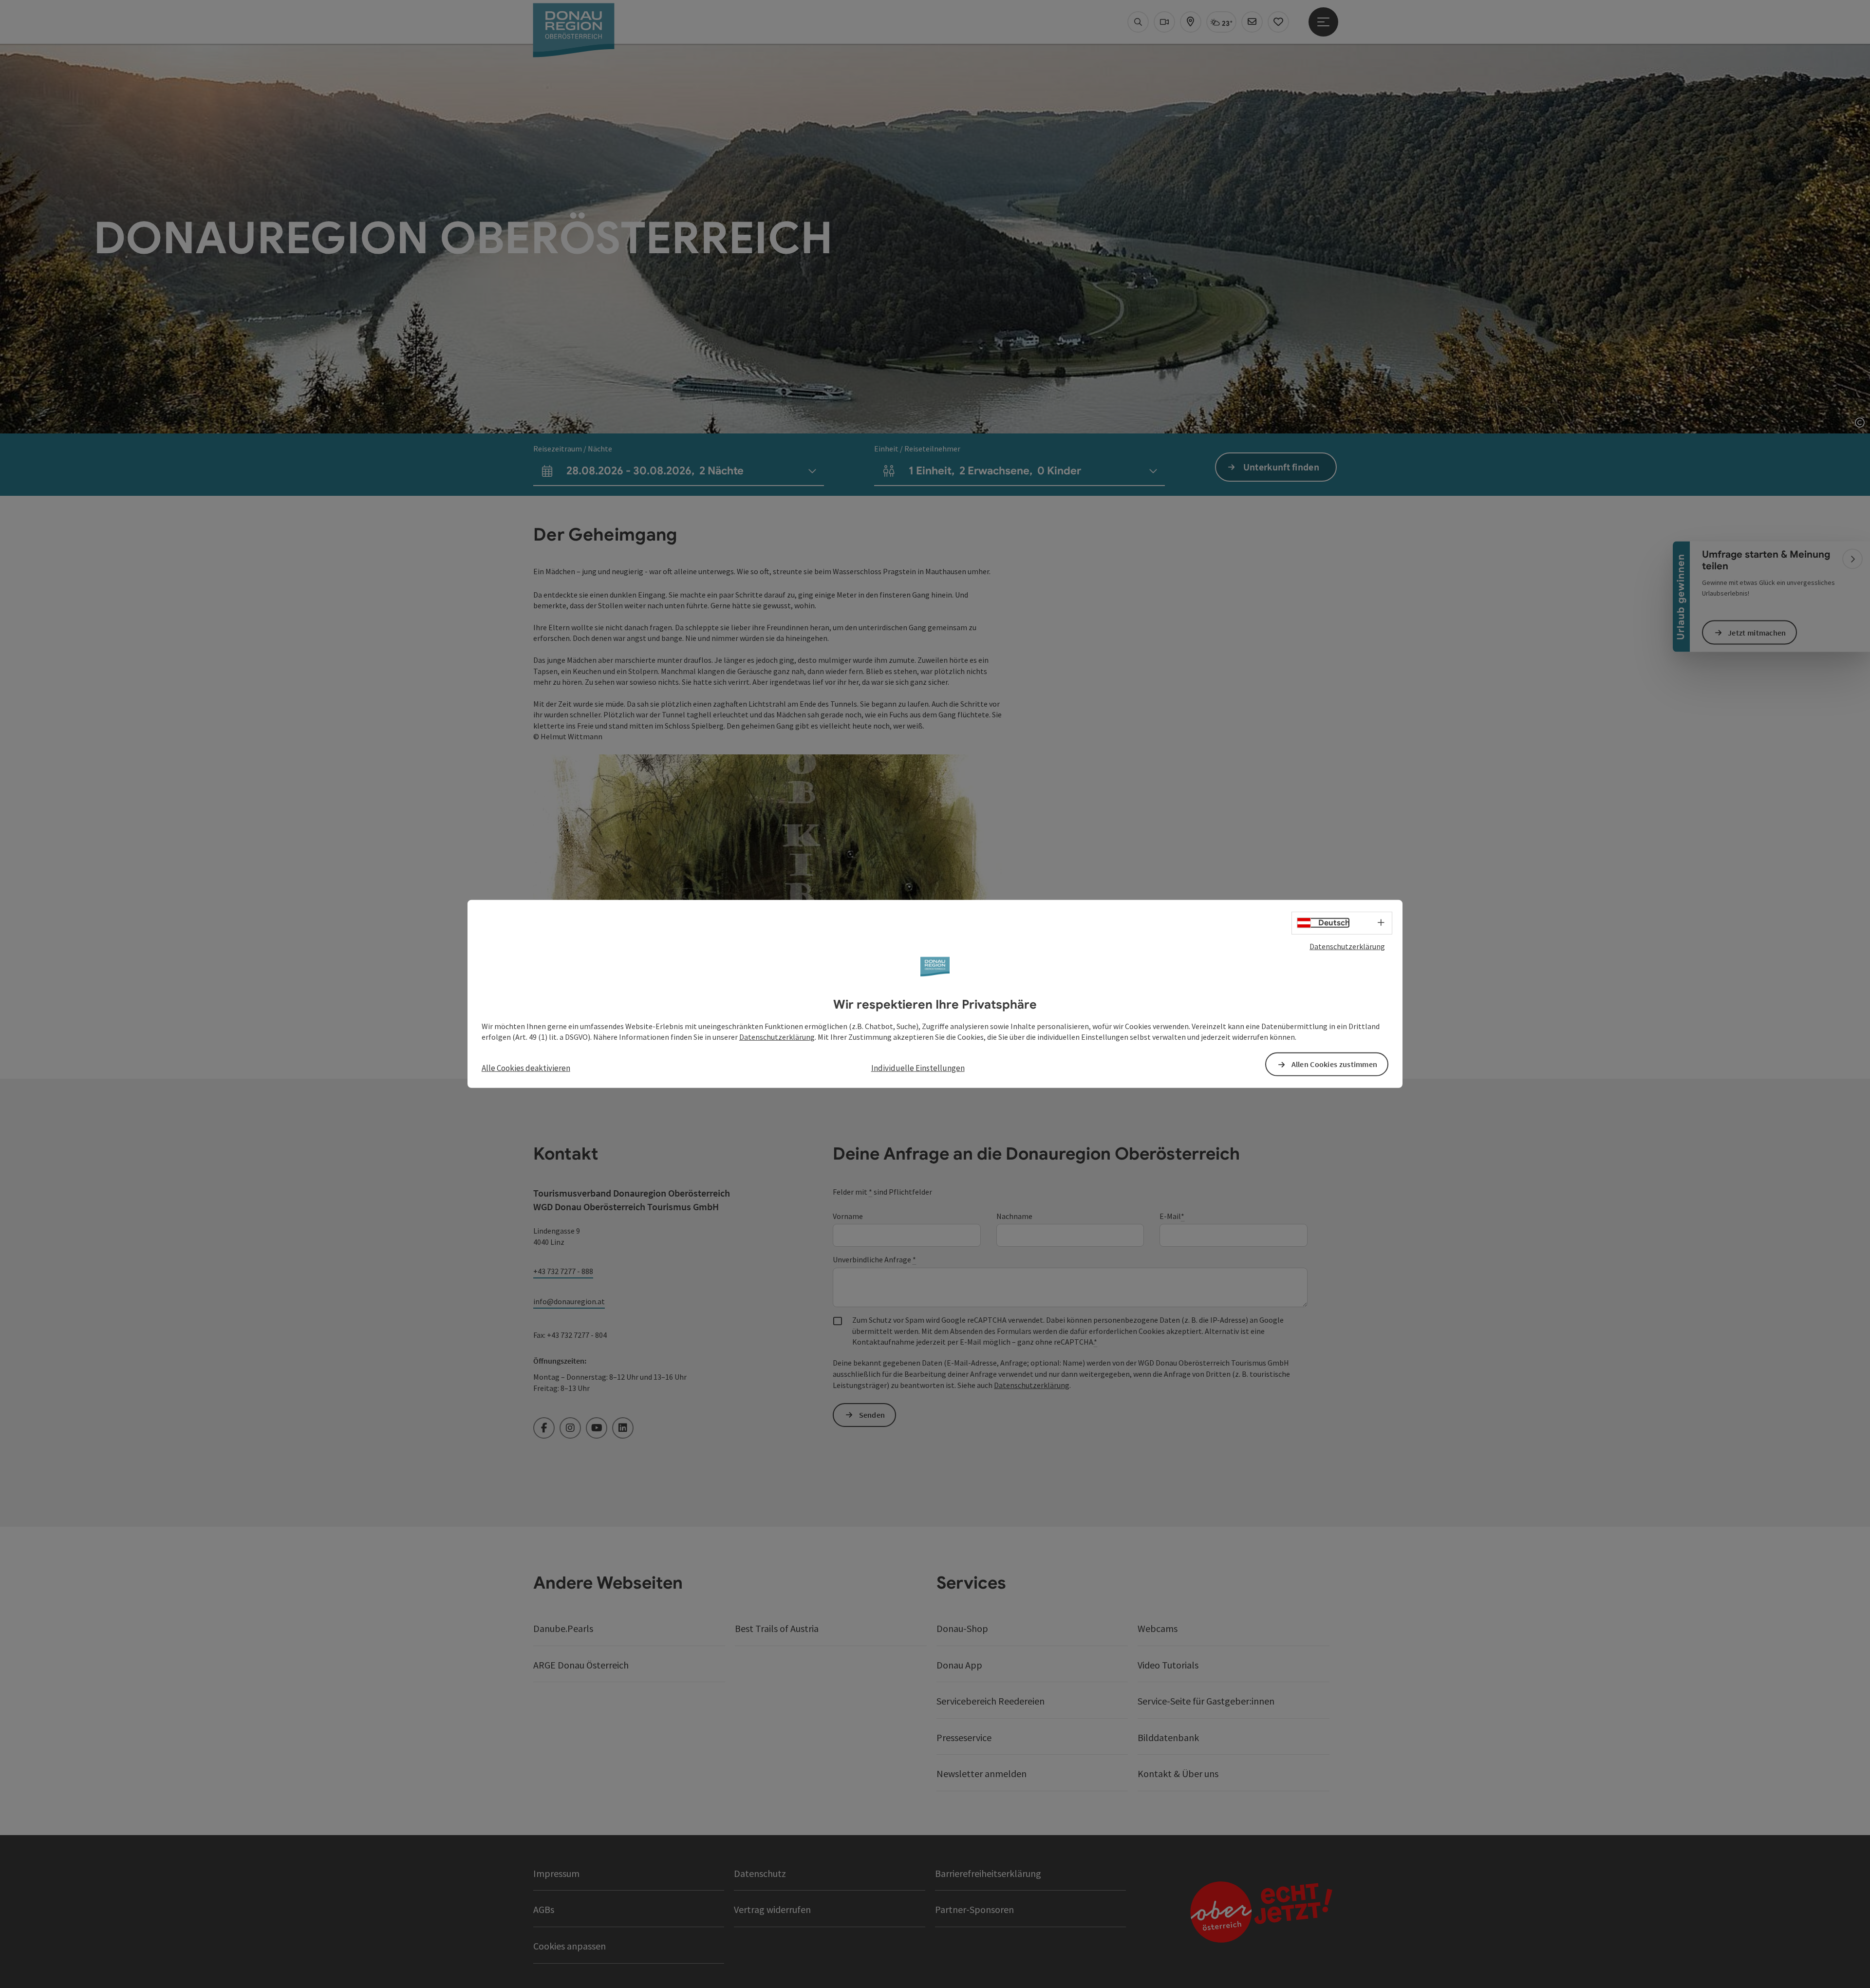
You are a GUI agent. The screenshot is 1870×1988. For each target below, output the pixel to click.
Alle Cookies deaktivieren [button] (526, 1068)
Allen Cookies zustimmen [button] (1335, 1064)
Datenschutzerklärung (1347, 946)
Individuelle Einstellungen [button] (918, 1068)
